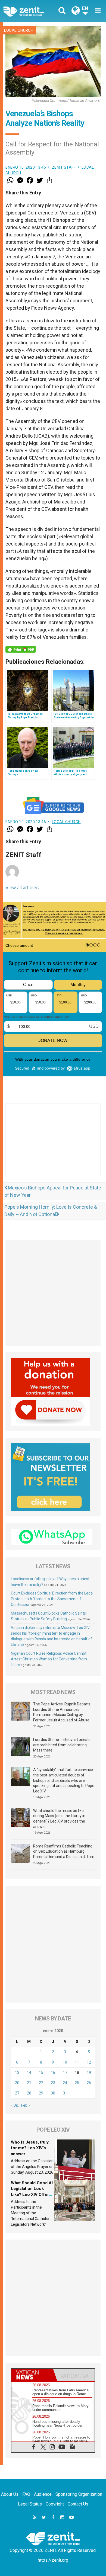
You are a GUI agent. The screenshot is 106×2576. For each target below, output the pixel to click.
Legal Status (30, 2504)
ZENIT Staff (64, 167)
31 (65, 2093)
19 (89, 2073)
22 (41, 2083)
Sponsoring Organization (79, 2494)
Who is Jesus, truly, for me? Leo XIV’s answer (30, 2148)
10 (65, 2062)
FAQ (26, 2494)
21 (29, 2083)
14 (29, 2073)
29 (41, 2093)
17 (65, 2073)
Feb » (26, 2105)
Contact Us (78, 2504)
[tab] (32, 2375)
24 (65, 2083)
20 (17, 2083)
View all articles (22, 888)
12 (89, 2062)
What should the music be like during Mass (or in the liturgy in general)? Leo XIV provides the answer (59, 1819)
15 (41, 2073)
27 (17, 2093)
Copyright (55, 2504)
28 (29, 2093)
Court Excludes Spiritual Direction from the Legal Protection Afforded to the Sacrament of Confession (52, 1599)
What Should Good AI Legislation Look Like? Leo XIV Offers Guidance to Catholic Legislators (32, 2195)
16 (53, 2073)
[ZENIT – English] (30, 11)
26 (89, 2083)
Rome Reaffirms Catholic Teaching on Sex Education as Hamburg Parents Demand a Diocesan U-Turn (64, 1851)
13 (17, 2073)
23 (53, 2083)
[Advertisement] (53, 1146)
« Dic (15, 2105)
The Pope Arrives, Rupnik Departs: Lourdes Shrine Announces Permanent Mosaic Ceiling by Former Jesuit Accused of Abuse (62, 1712)
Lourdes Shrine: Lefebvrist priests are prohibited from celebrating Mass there (62, 1745)
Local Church (19, 30)
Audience (43, 2494)
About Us (10, 2494)
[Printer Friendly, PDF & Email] (21, 649)
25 (77, 2083)
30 (53, 2093)
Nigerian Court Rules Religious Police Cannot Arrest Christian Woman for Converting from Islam (49, 1659)
